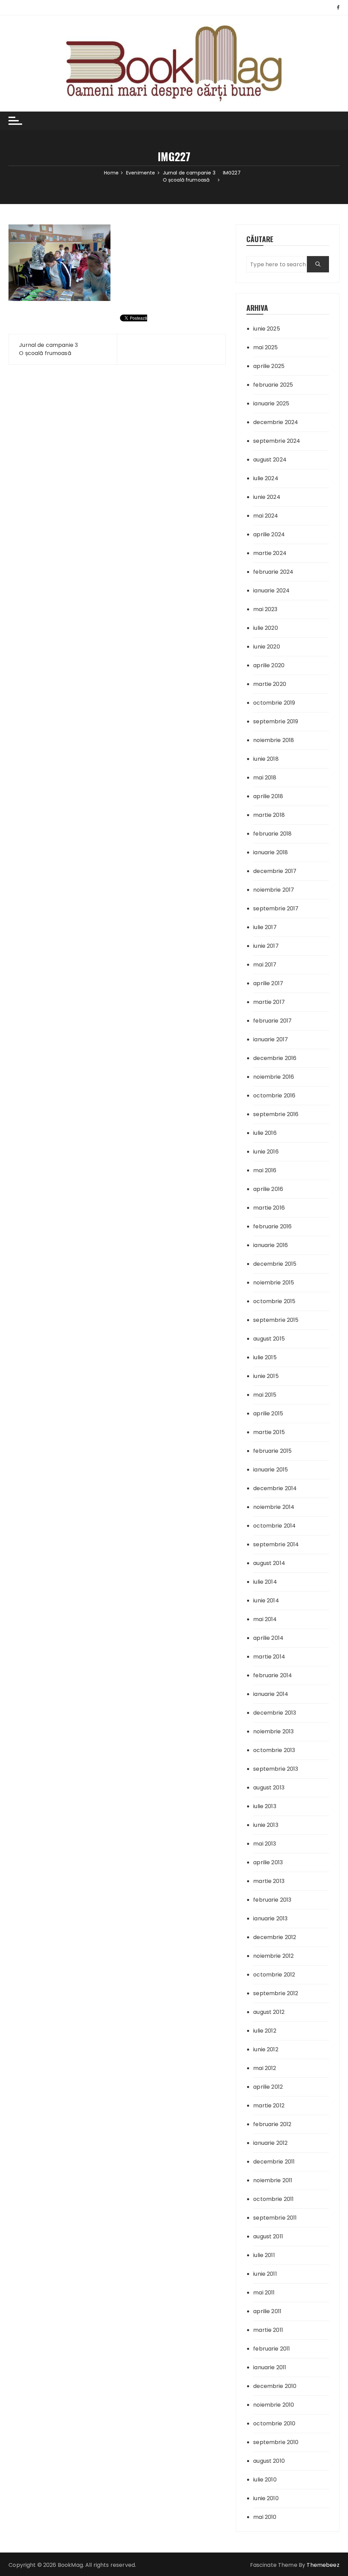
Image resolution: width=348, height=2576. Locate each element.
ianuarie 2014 (271, 1694)
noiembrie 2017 (274, 890)
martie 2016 (269, 1208)
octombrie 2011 (273, 2199)
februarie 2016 (272, 1226)
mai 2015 (265, 1395)
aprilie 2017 (268, 983)
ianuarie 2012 (270, 2143)
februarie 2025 (273, 385)
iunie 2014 (266, 1601)
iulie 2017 (265, 927)
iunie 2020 (267, 647)
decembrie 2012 (275, 1937)
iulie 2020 (266, 628)
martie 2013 (269, 1881)
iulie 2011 (264, 2255)
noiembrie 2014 (274, 1507)
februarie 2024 (273, 572)
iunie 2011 (265, 2274)
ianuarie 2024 (271, 591)
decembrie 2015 (275, 1264)
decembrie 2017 (275, 871)
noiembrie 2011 (273, 2180)
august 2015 (269, 1339)
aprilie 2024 (269, 534)
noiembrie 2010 (274, 2405)
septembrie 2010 (276, 2442)
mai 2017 (265, 965)
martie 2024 (270, 553)
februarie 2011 (272, 2349)
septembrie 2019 (276, 721)
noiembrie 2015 (274, 1283)
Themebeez (323, 2565)
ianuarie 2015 (271, 1470)
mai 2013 (265, 1844)
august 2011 (268, 2236)
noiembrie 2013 (273, 1731)
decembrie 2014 (275, 1488)
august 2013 (269, 1788)
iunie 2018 (266, 759)
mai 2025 (265, 347)
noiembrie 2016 (274, 1077)
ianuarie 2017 (271, 1039)
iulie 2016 (265, 1133)
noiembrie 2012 (273, 1956)
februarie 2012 (272, 2124)
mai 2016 (265, 1170)
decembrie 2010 (275, 2386)
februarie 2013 (272, 1900)
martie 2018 (269, 815)
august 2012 (269, 2012)
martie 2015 (269, 1432)
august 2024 (270, 460)
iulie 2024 (266, 478)
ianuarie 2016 (271, 1245)
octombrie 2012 (274, 1975)
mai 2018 (265, 778)
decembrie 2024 (276, 422)
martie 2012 (269, 2106)
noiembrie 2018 (274, 740)
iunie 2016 (266, 1152)
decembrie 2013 (275, 1713)
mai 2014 (265, 1619)
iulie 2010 (265, 2480)
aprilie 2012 (268, 2087)
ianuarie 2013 (270, 1918)
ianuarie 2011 (270, 2367)
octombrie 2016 (274, 1096)
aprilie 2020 (269, 665)
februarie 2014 (273, 1675)
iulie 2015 (265, 1357)
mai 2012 (265, 2068)
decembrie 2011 (274, 2162)
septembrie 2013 (276, 1769)
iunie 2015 (266, 1376)
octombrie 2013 (274, 1750)
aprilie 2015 (268, 1413)
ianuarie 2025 (271, 403)
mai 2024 (266, 516)
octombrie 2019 (274, 703)
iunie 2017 (266, 946)
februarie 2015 (272, 1451)
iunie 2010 (266, 2498)
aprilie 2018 (268, 796)
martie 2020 (270, 684)
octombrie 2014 (274, 1526)
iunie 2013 (266, 1825)
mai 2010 (265, 2517)
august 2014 (269, 1563)
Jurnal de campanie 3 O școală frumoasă (48, 349)
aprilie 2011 (267, 2311)
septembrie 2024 (277, 441)
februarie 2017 (272, 1021)
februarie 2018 (272, 834)
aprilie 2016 (268, 1189)
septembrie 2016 (276, 1114)
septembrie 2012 (276, 1993)
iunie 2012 (266, 2049)
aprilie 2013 (268, 1862)
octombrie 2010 (274, 2423)
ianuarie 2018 (271, 852)
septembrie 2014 (276, 1544)
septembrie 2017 (276, 908)
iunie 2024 (267, 497)
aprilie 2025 (269, 366)
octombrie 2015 (274, 1301)
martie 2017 (269, 1002)
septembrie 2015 (276, 1320)
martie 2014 (269, 1657)
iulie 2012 (265, 2031)
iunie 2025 (267, 329)
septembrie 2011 (275, 2218)
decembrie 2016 (275, 1058)
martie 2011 (268, 2330)
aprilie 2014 (268, 1638)
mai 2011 (264, 2293)
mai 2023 (265, 609)
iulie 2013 (265, 1806)
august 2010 (269, 2461)
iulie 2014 (265, 1582)
